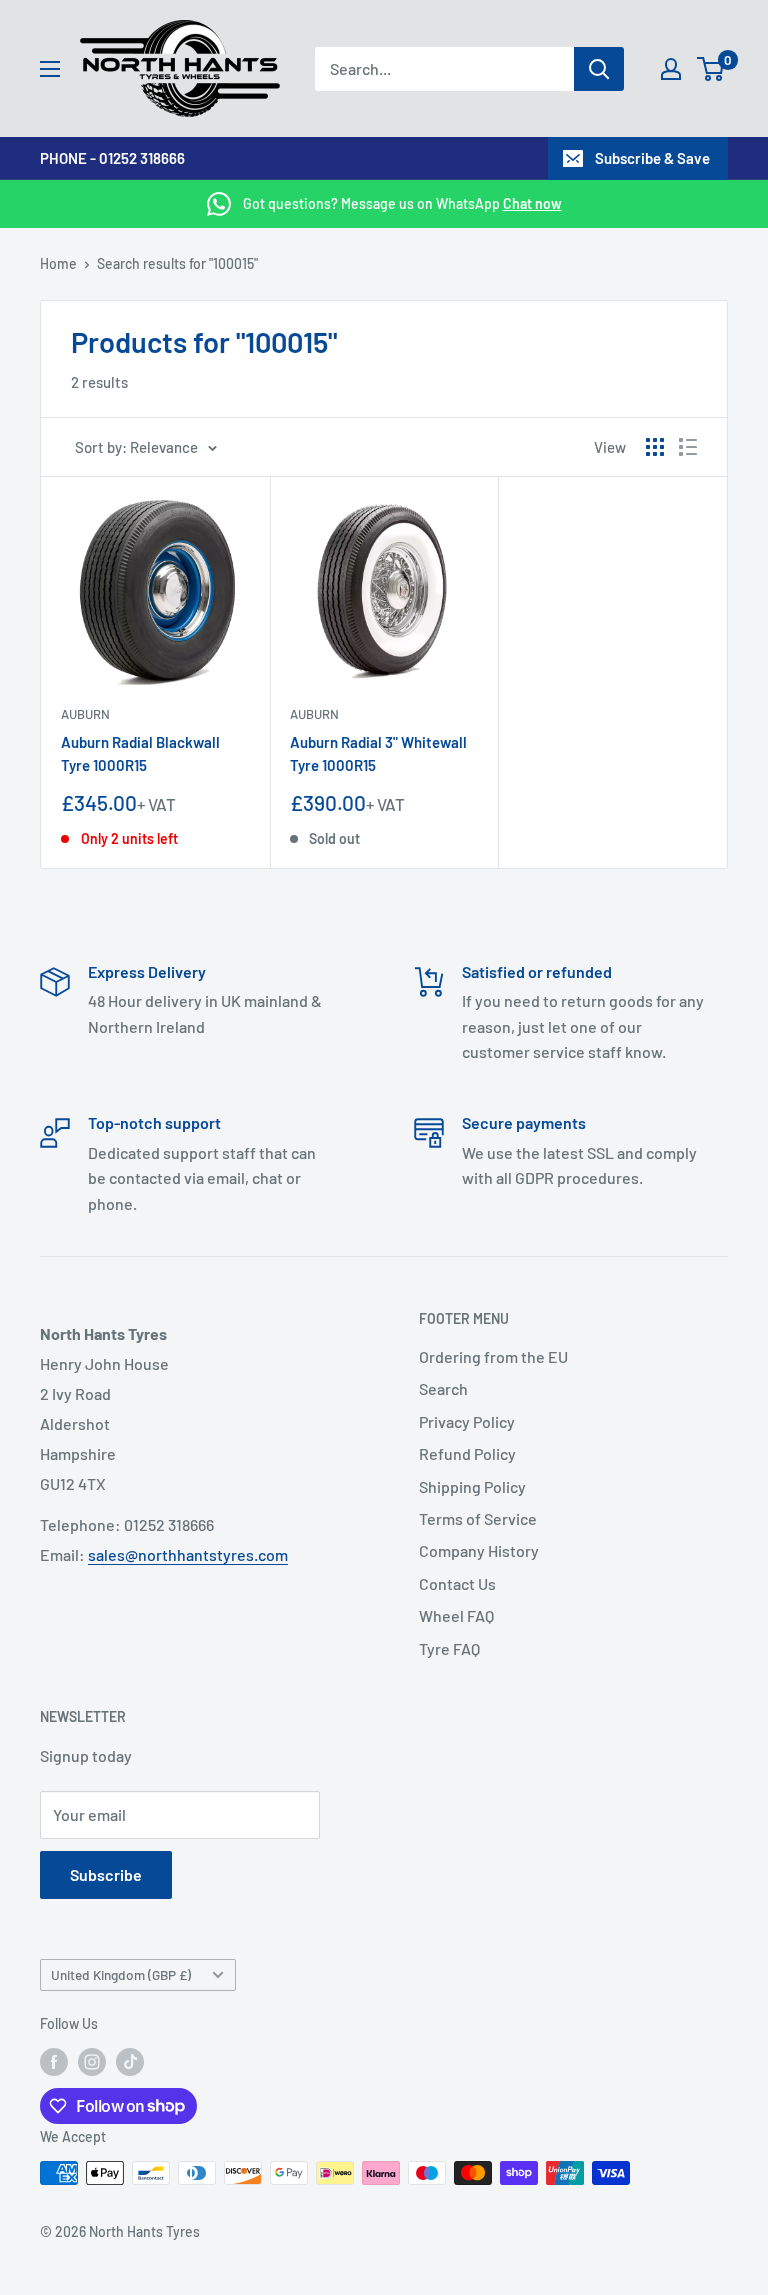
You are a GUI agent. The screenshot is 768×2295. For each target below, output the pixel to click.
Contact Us (457, 1583)
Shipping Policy (472, 1486)
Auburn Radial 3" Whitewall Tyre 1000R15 (378, 753)
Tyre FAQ (449, 1648)
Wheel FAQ (456, 1615)
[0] (711, 69)
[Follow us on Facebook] (54, 2062)
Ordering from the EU (493, 1356)
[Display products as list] (688, 447)
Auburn (85, 714)
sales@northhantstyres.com (188, 1554)
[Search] (599, 69)
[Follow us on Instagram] (92, 2062)
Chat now (532, 203)
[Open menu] (50, 69)
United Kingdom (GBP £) (121, 1974)
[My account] (671, 69)
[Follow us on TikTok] (130, 2062)
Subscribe (106, 1874)
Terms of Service (478, 1518)
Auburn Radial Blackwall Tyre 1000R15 (140, 753)
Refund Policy (467, 1453)
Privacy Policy (467, 1421)
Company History (479, 1550)
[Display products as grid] (655, 447)
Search (443, 1388)
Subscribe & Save (652, 158)
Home (58, 263)
